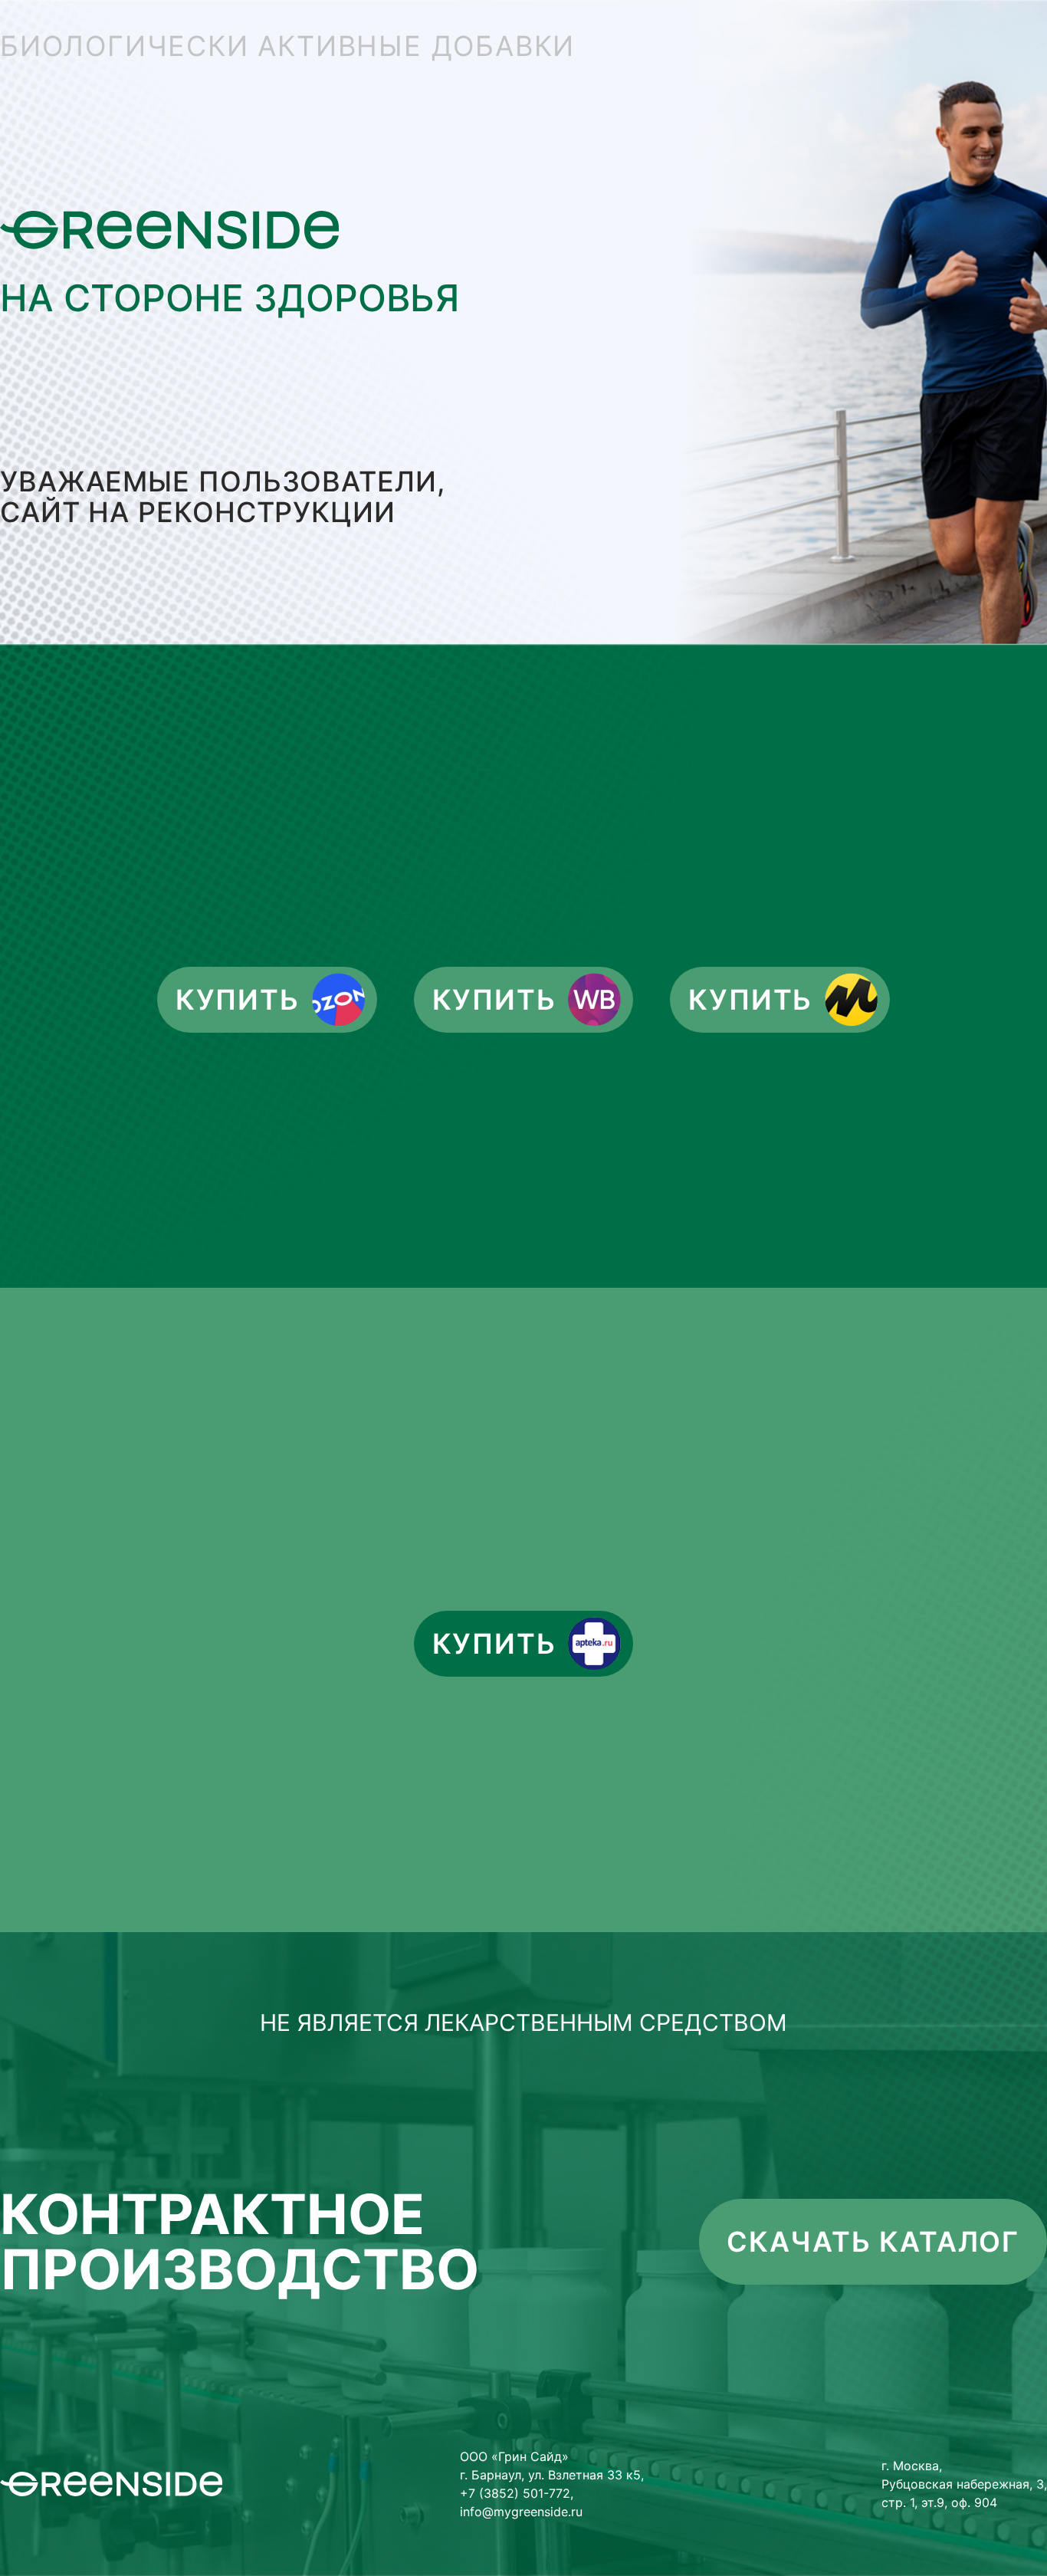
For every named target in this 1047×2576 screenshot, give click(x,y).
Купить (238, 1000)
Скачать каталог (873, 2242)
